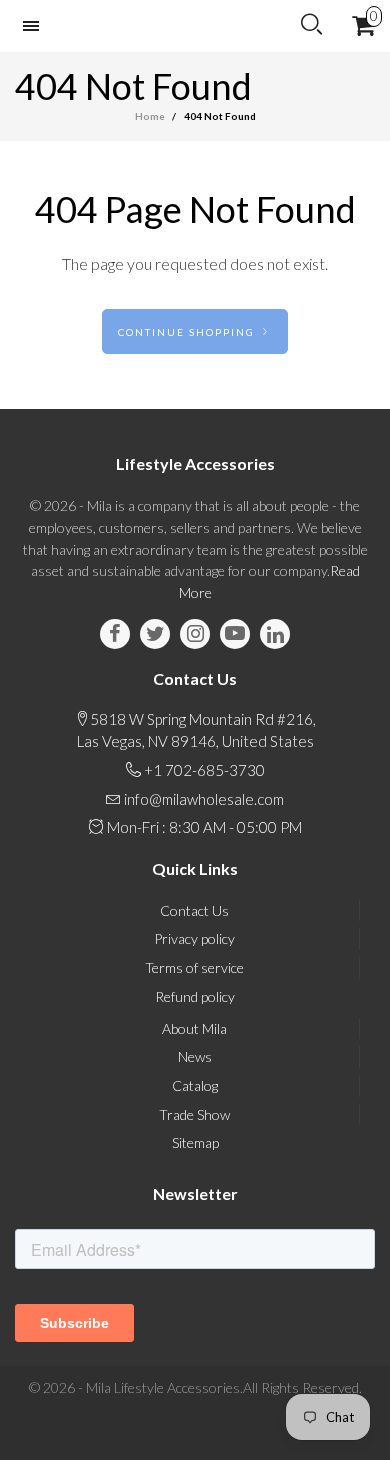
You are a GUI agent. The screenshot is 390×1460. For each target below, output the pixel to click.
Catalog (195, 1085)
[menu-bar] (36, 26)
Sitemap (195, 1142)
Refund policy (195, 996)
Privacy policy (194, 938)
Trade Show (194, 1114)
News (195, 1056)
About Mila (194, 1028)
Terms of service (194, 967)
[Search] (311, 25)
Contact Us (194, 910)
